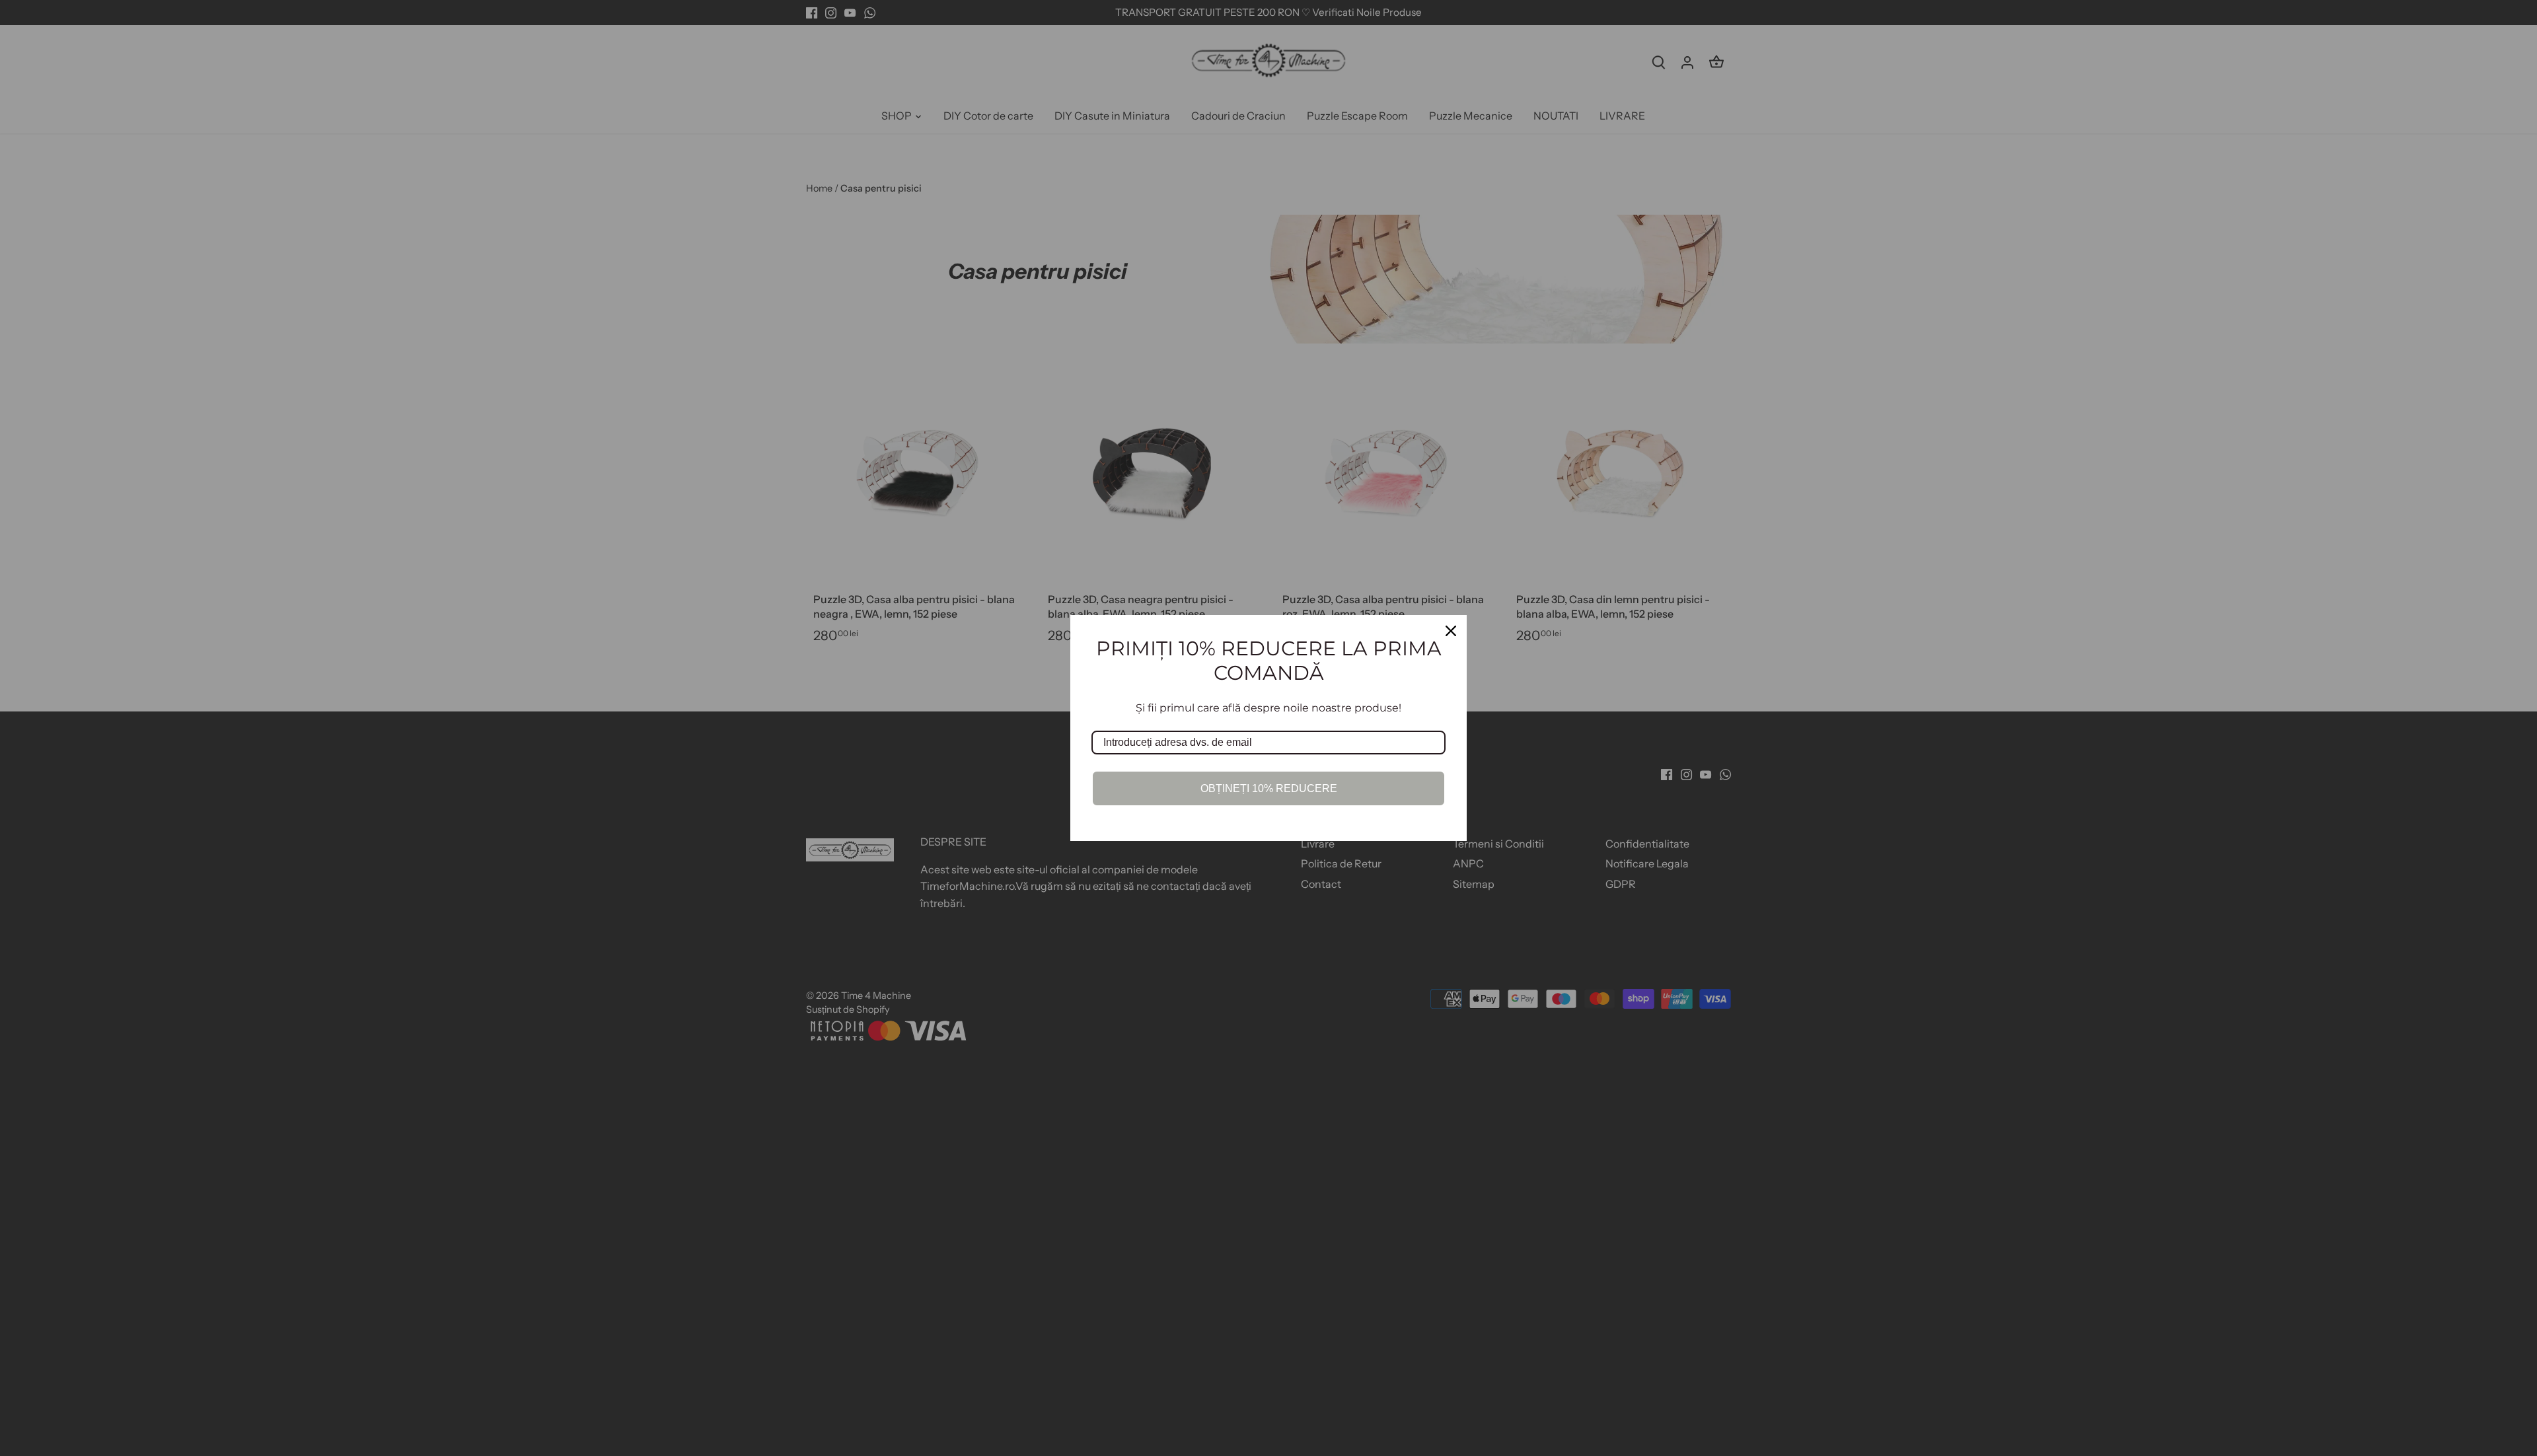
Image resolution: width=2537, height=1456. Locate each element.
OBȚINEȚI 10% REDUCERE (1269, 788)
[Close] (1451, 631)
